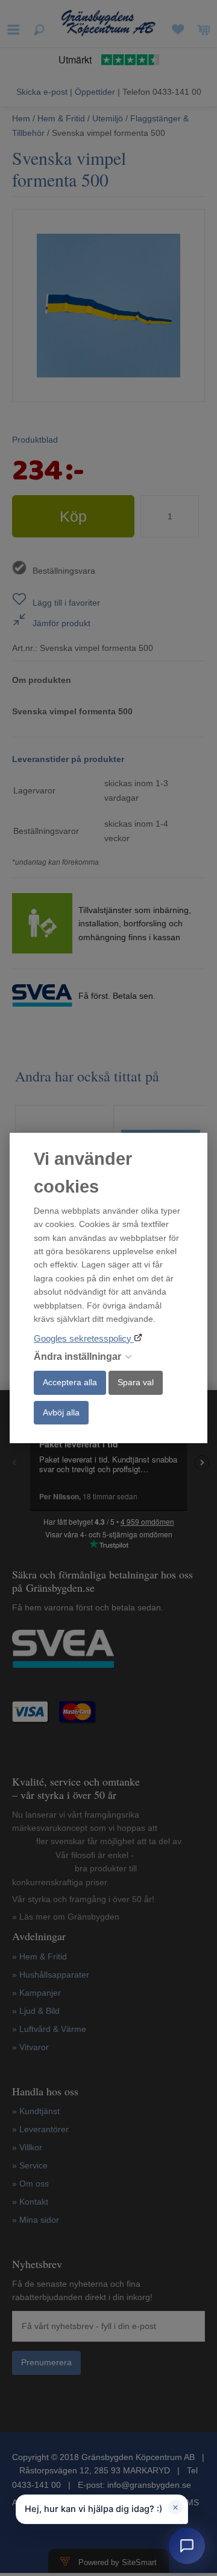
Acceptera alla (70, 1382)
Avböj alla (61, 1412)
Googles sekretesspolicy (84, 1338)
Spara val (136, 1382)
